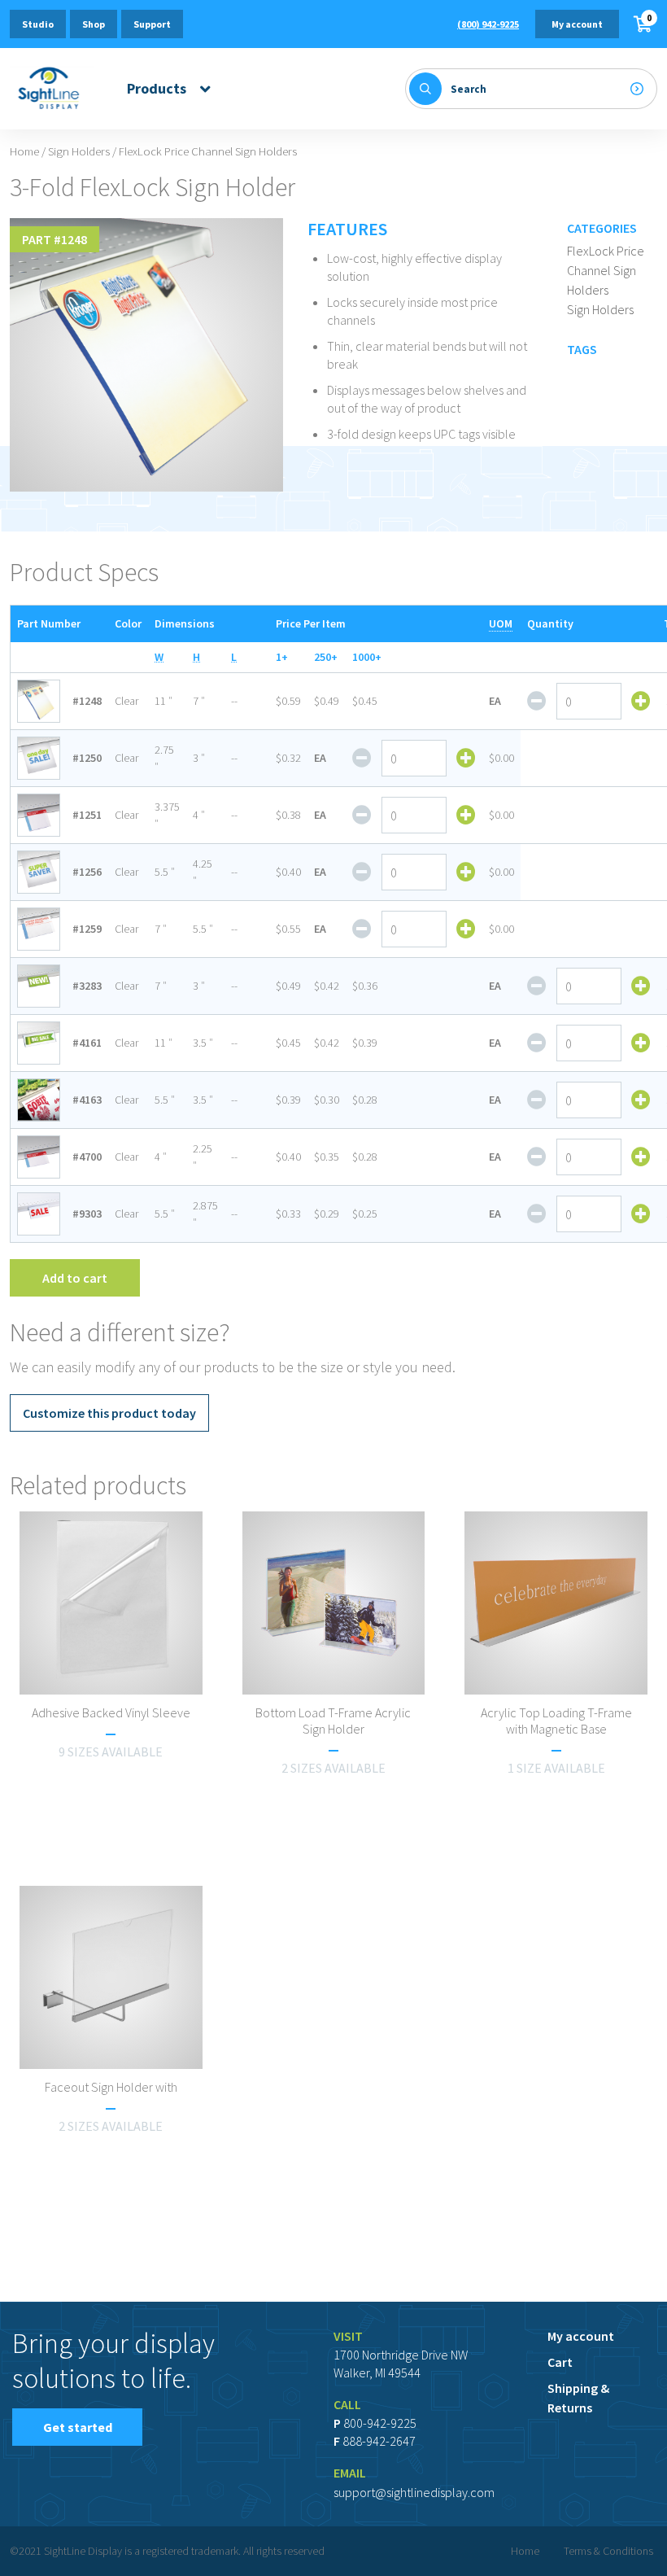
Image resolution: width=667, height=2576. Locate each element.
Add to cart (75, 1278)
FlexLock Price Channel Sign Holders (606, 270)
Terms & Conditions (608, 2551)
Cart (560, 2362)
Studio (38, 24)
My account (577, 24)
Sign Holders (79, 151)
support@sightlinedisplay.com (414, 2492)
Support (152, 24)
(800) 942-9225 (488, 24)
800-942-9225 (380, 2423)
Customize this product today (109, 1413)
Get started (78, 2427)
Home (24, 151)
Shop (94, 24)
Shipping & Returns (578, 2398)
